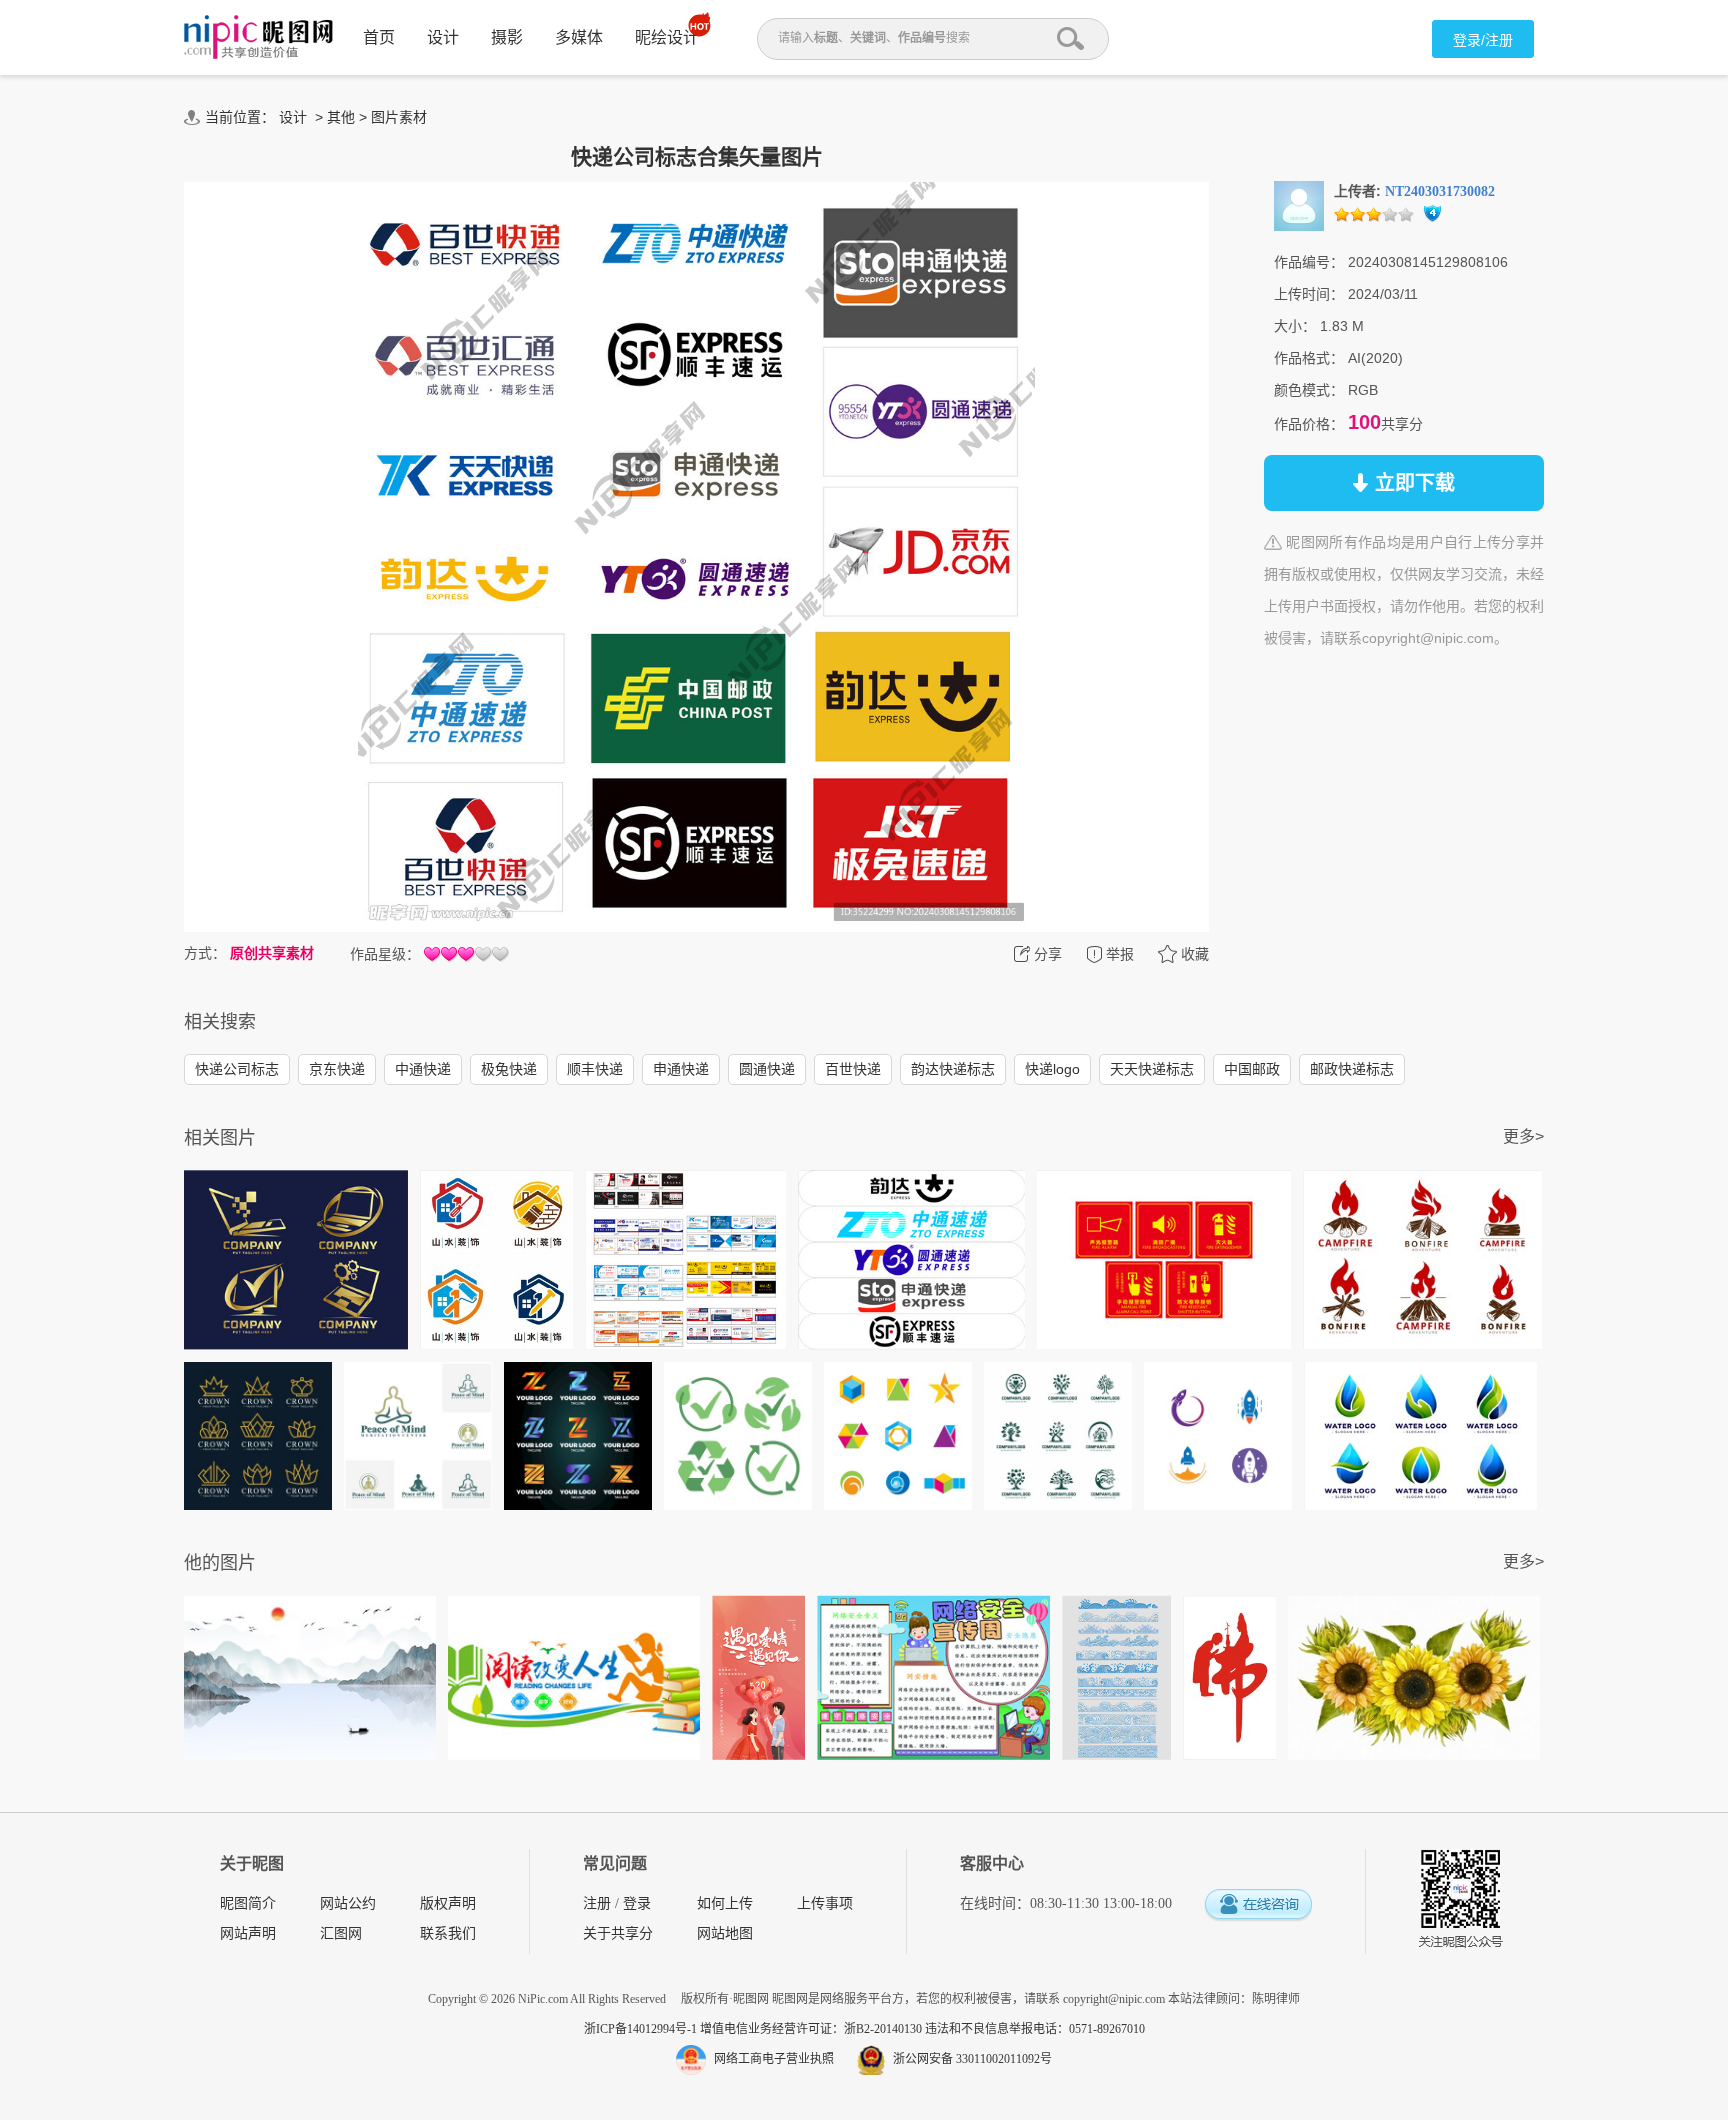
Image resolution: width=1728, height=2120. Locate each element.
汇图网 (341, 1933)
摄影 (507, 37)
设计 (443, 37)
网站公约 (348, 1903)
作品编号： (1309, 262)
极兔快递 (509, 1069)
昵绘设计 (667, 37)
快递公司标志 (237, 1069)
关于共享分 (618, 1933)
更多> (1523, 1136)
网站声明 (248, 1933)
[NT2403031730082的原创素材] (1299, 205)
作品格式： (1309, 358)
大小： (1295, 326)
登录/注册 (1483, 40)
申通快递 (681, 1069)
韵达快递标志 (953, 1069)
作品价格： (1309, 424)
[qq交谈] (1258, 1905)
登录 (637, 1903)
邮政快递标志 (1352, 1069)
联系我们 (448, 1933)
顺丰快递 (595, 1069)
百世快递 (853, 1069)
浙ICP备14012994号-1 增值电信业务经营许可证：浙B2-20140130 (754, 2029)
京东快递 (337, 1069)
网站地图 (725, 1933)
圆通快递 (767, 1069)
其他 (341, 117)
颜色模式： (1309, 390)
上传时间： (1309, 294)
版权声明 (448, 1903)
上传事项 (825, 1903)
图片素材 (399, 117)
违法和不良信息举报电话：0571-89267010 (1035, 2029)
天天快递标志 (1152, 1069)
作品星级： (385, 954)
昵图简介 (248, 1903)
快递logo (1052, 1069)
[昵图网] (258, 37)
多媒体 (579, 37)
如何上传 (725, 1903)
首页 (379, 37)
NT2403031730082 (1440, 191)
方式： (205, 953)
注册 (597, 1903)
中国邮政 (1252, 1069)
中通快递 (423, 1069)
